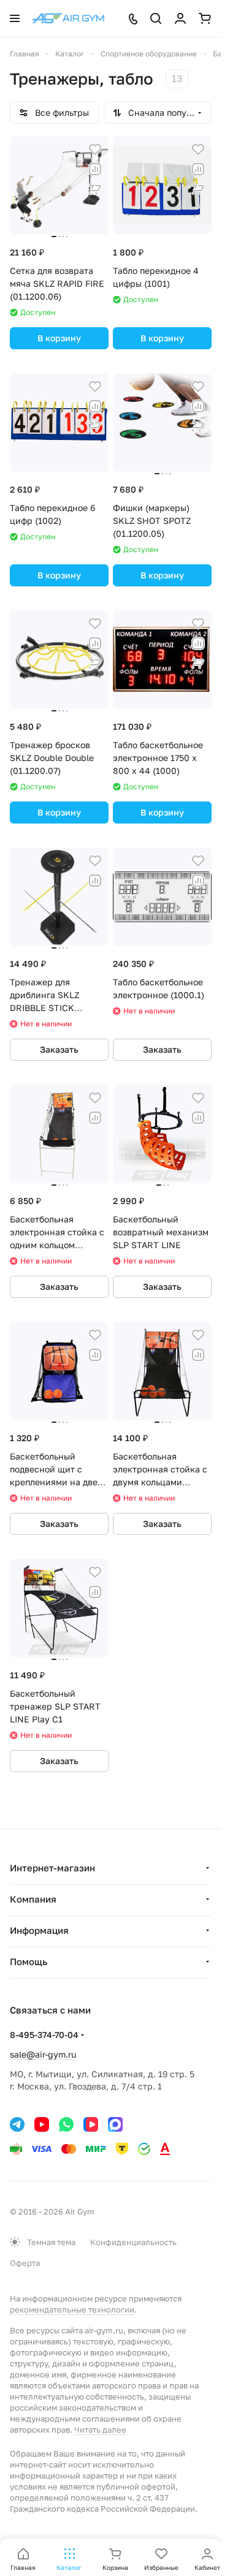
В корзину (59, 338)
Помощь (29, 1961)
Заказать (59, 1049)
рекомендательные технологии (72, 2309)
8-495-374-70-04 (44, 2035)
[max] (115, 2124)
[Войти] (180, 18)
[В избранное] (95, 150)
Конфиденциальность (133, 2242)
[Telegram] (17, 2124)
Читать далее (100, 2430)
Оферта (25, 2263)
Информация (39, 1930)
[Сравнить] (95, 169)
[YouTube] (42, 2124)
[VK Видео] (91, 2124)
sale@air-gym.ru (43, 2054)
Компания (33, 1899)
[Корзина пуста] (205, 18)
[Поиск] (156, 18)
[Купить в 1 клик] (95, 189)
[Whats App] (66, 2124)
